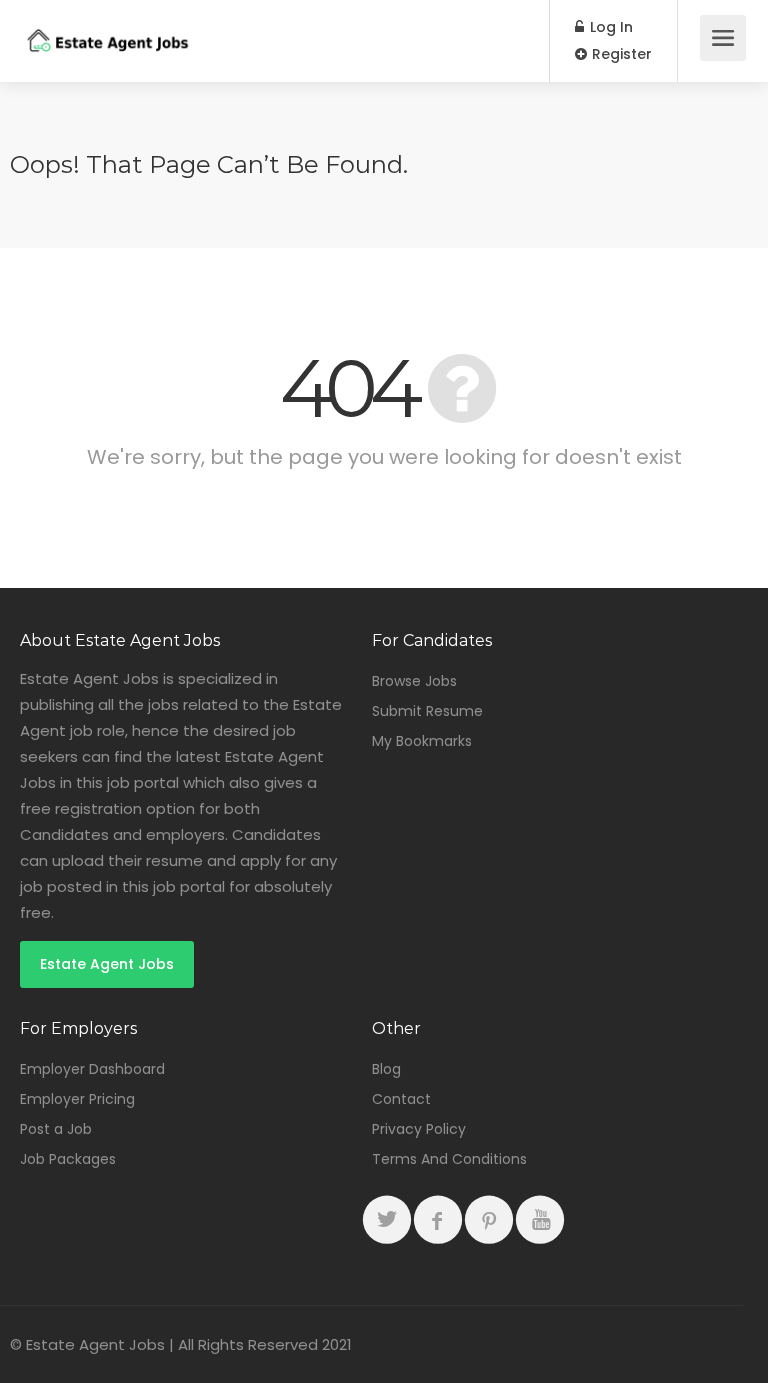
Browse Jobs (414, 681)
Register (620, 54)
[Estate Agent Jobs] (107, 26)
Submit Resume (427, 711)
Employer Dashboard (92, 1069)
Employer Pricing (77, 1099)
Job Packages (68, 1159)
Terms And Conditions (449, 1159)
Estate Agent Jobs (107, 964)
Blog (386, 1069)
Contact (401, 1099)
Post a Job (56, 1129)
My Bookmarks (422, 741)
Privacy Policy (419, 1129)
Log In (609, 27)
